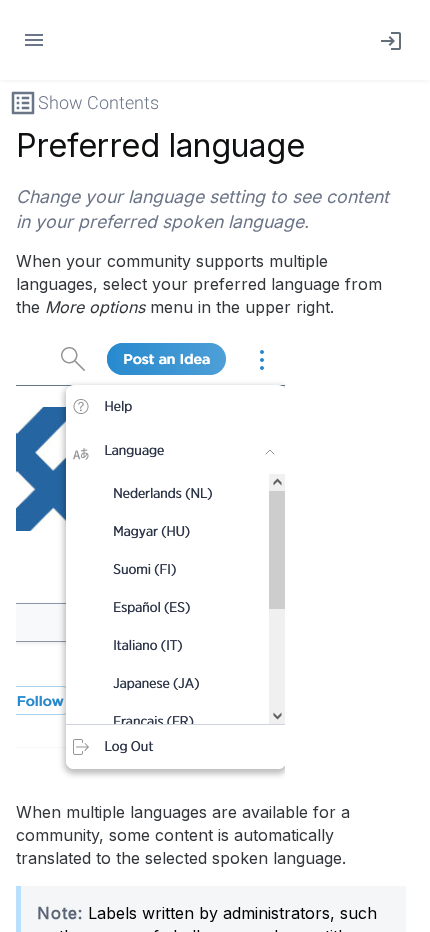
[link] (387, 40)
